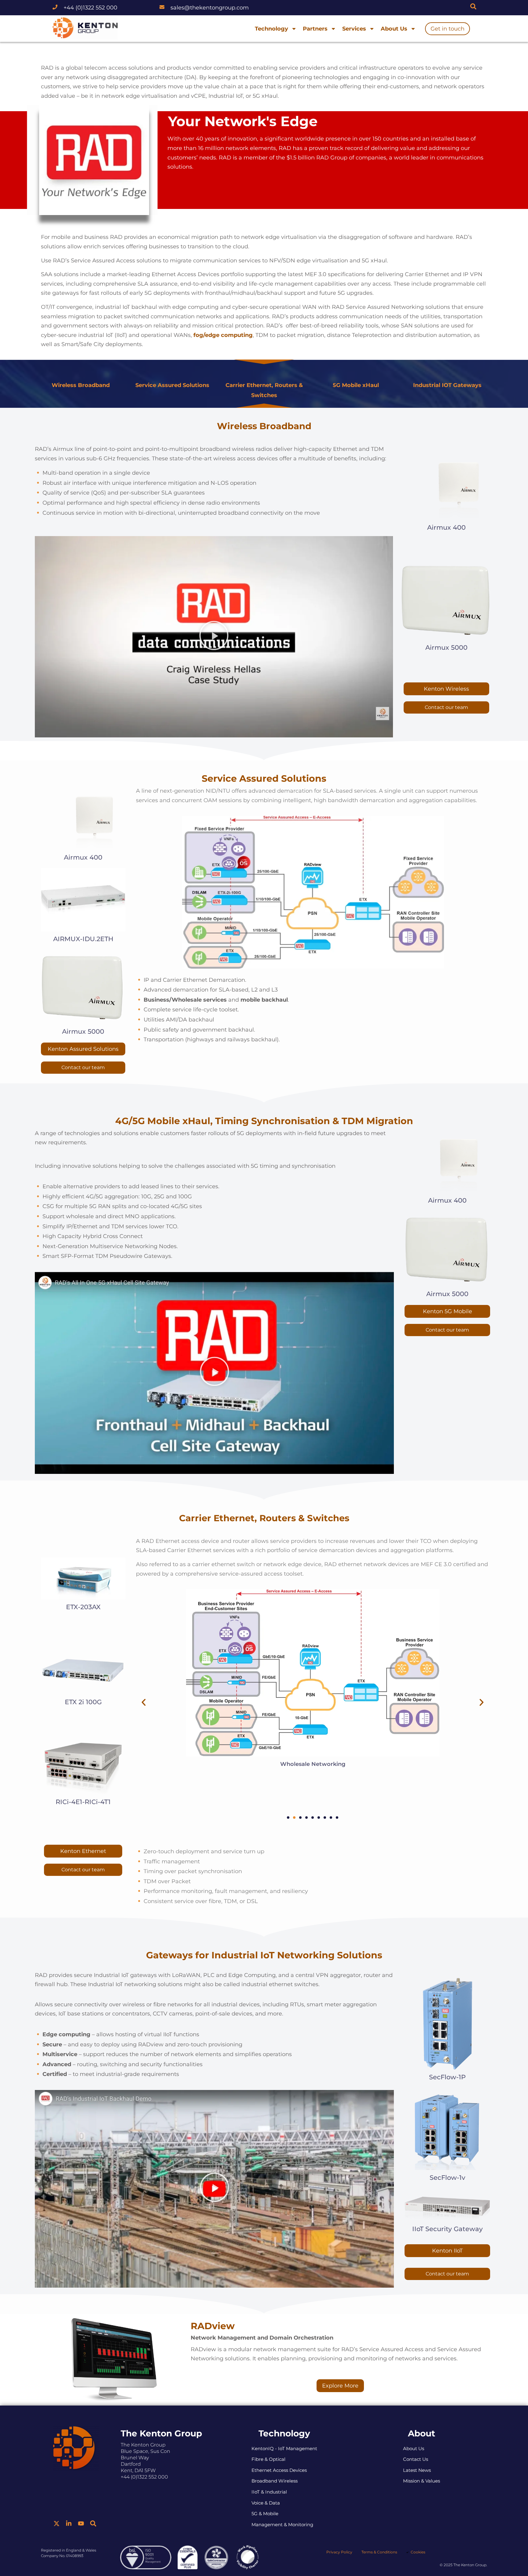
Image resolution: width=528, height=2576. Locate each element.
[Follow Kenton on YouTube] (81, 2523)
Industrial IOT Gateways (447, 385)
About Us (394, 29)
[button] (214, 637)
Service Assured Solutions (172, 385)
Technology (271, 29)
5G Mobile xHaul (356, 385)
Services (354, 29)
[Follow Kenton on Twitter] (57, 2523)
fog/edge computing (223, 335)
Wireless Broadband (81, 385)
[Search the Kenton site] (473, 6)
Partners (315, 29)
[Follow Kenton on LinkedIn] (69, 2523)
